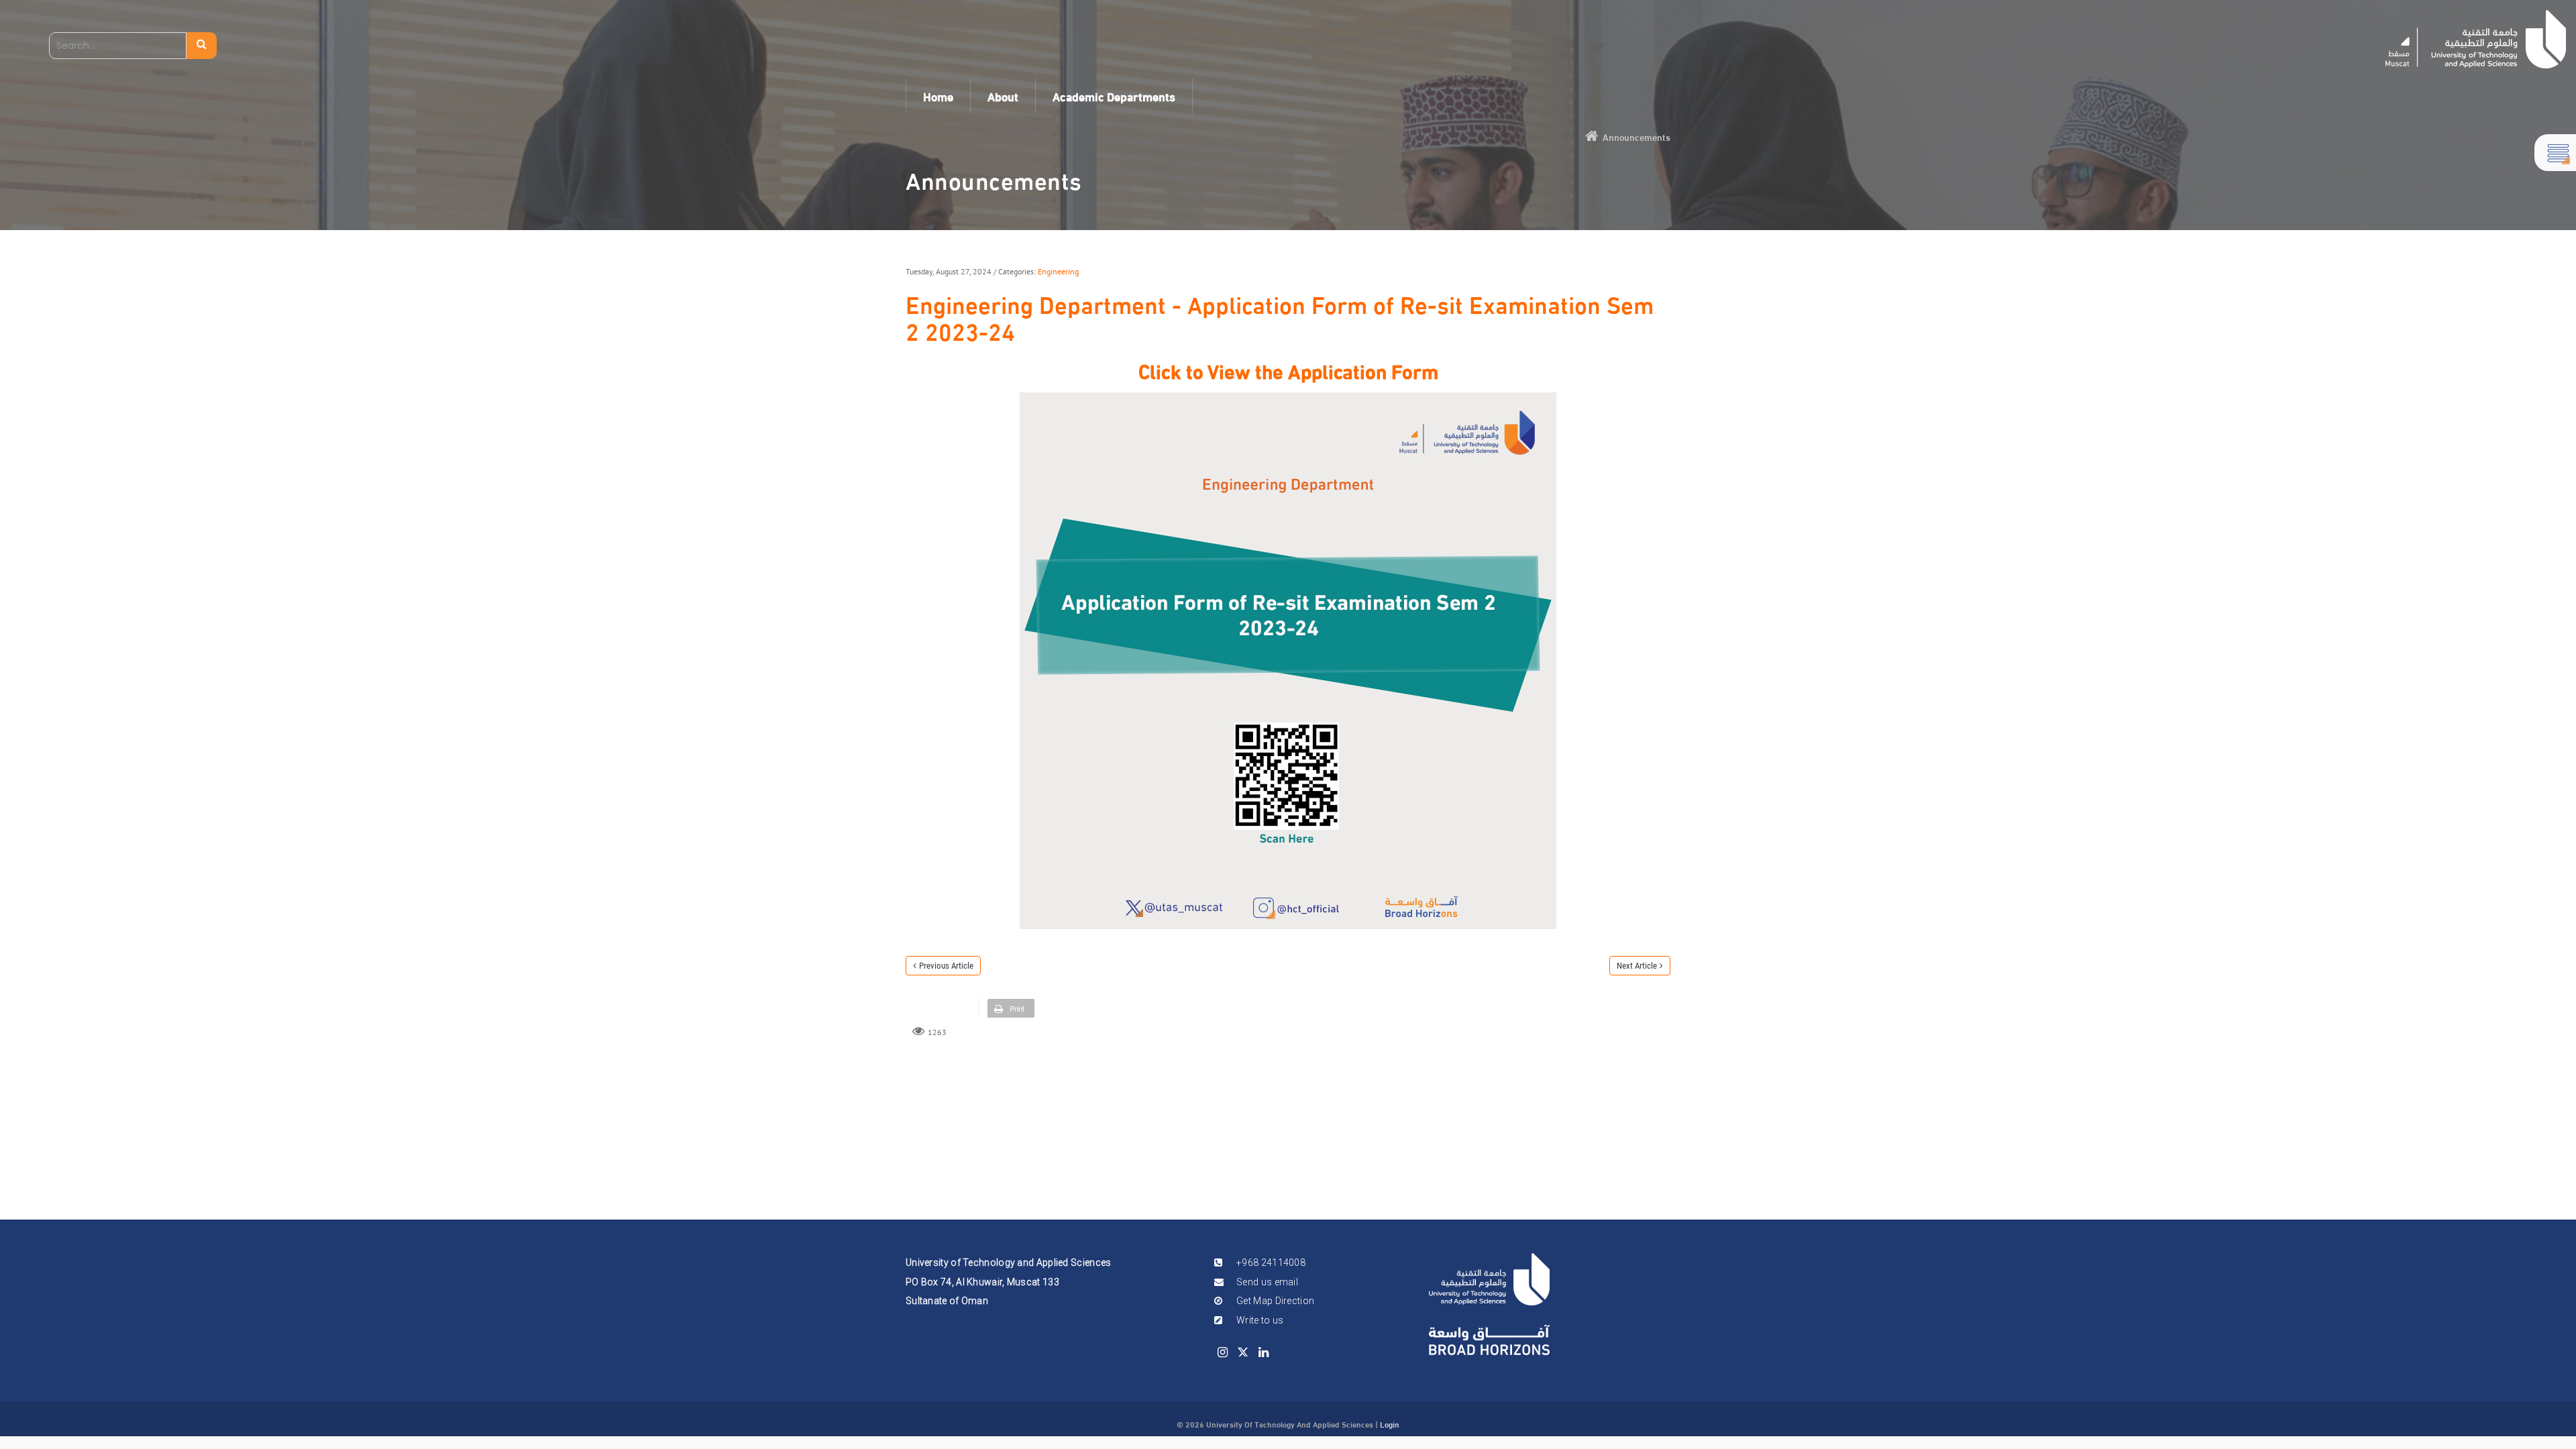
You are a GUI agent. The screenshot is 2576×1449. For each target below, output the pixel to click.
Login (1390, 1424)
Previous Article (946, 966)
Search (202, 46)
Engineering (1058, 271)
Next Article (1637, 966)
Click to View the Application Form (1288, 369)
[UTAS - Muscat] (2476, 39)
